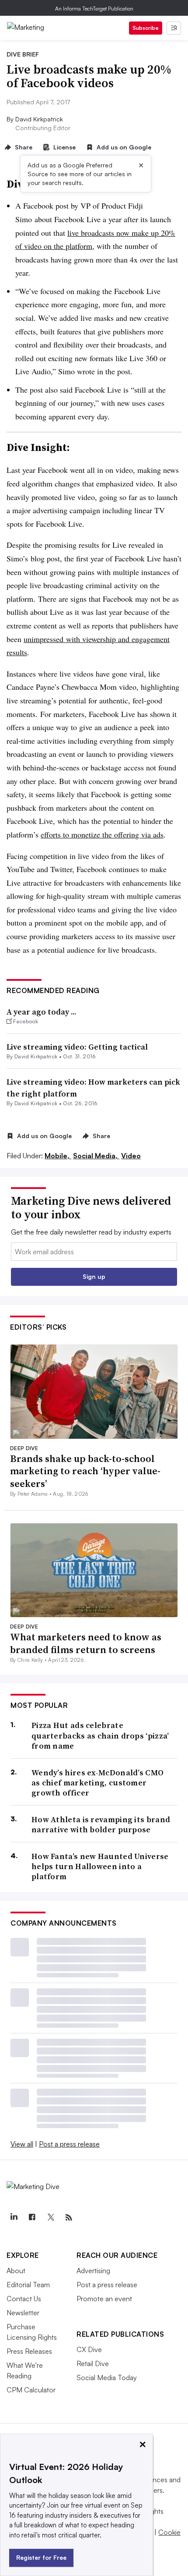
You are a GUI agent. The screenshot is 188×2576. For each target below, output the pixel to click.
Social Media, (96, 1156)
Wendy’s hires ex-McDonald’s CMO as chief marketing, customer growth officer (97, 1783)
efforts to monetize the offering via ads (102, 834)
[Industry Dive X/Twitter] (50, 2218)
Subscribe (146, 28)
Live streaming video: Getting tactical (77, 1047)
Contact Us (24, 2299)
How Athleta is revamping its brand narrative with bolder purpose (101, 1825)
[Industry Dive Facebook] (32, 2218)
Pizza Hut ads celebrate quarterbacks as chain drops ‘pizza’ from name (100, 1735)
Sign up (94, 1276)
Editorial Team (28, 2285)
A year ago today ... (42, 1012)
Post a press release (69, 2144)
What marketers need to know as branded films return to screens (86, 1643)
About (16, 2271)
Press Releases (29, 2351)
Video (131, 1156)
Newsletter (23, 2313)
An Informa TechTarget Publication (94, 9)
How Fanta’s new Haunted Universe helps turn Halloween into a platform (100, 1866)
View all (22, 2144)
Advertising (93, 2271)
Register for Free (41, 2557)
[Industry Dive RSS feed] (69, 2218)
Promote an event (104, 2299)
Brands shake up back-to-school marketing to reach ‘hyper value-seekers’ (85, 1471)
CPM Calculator (31, 2390)
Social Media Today (107, 2377)
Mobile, (58, 1156)
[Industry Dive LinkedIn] (14, 2218)
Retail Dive (93, 2363)
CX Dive (89, 2349)
